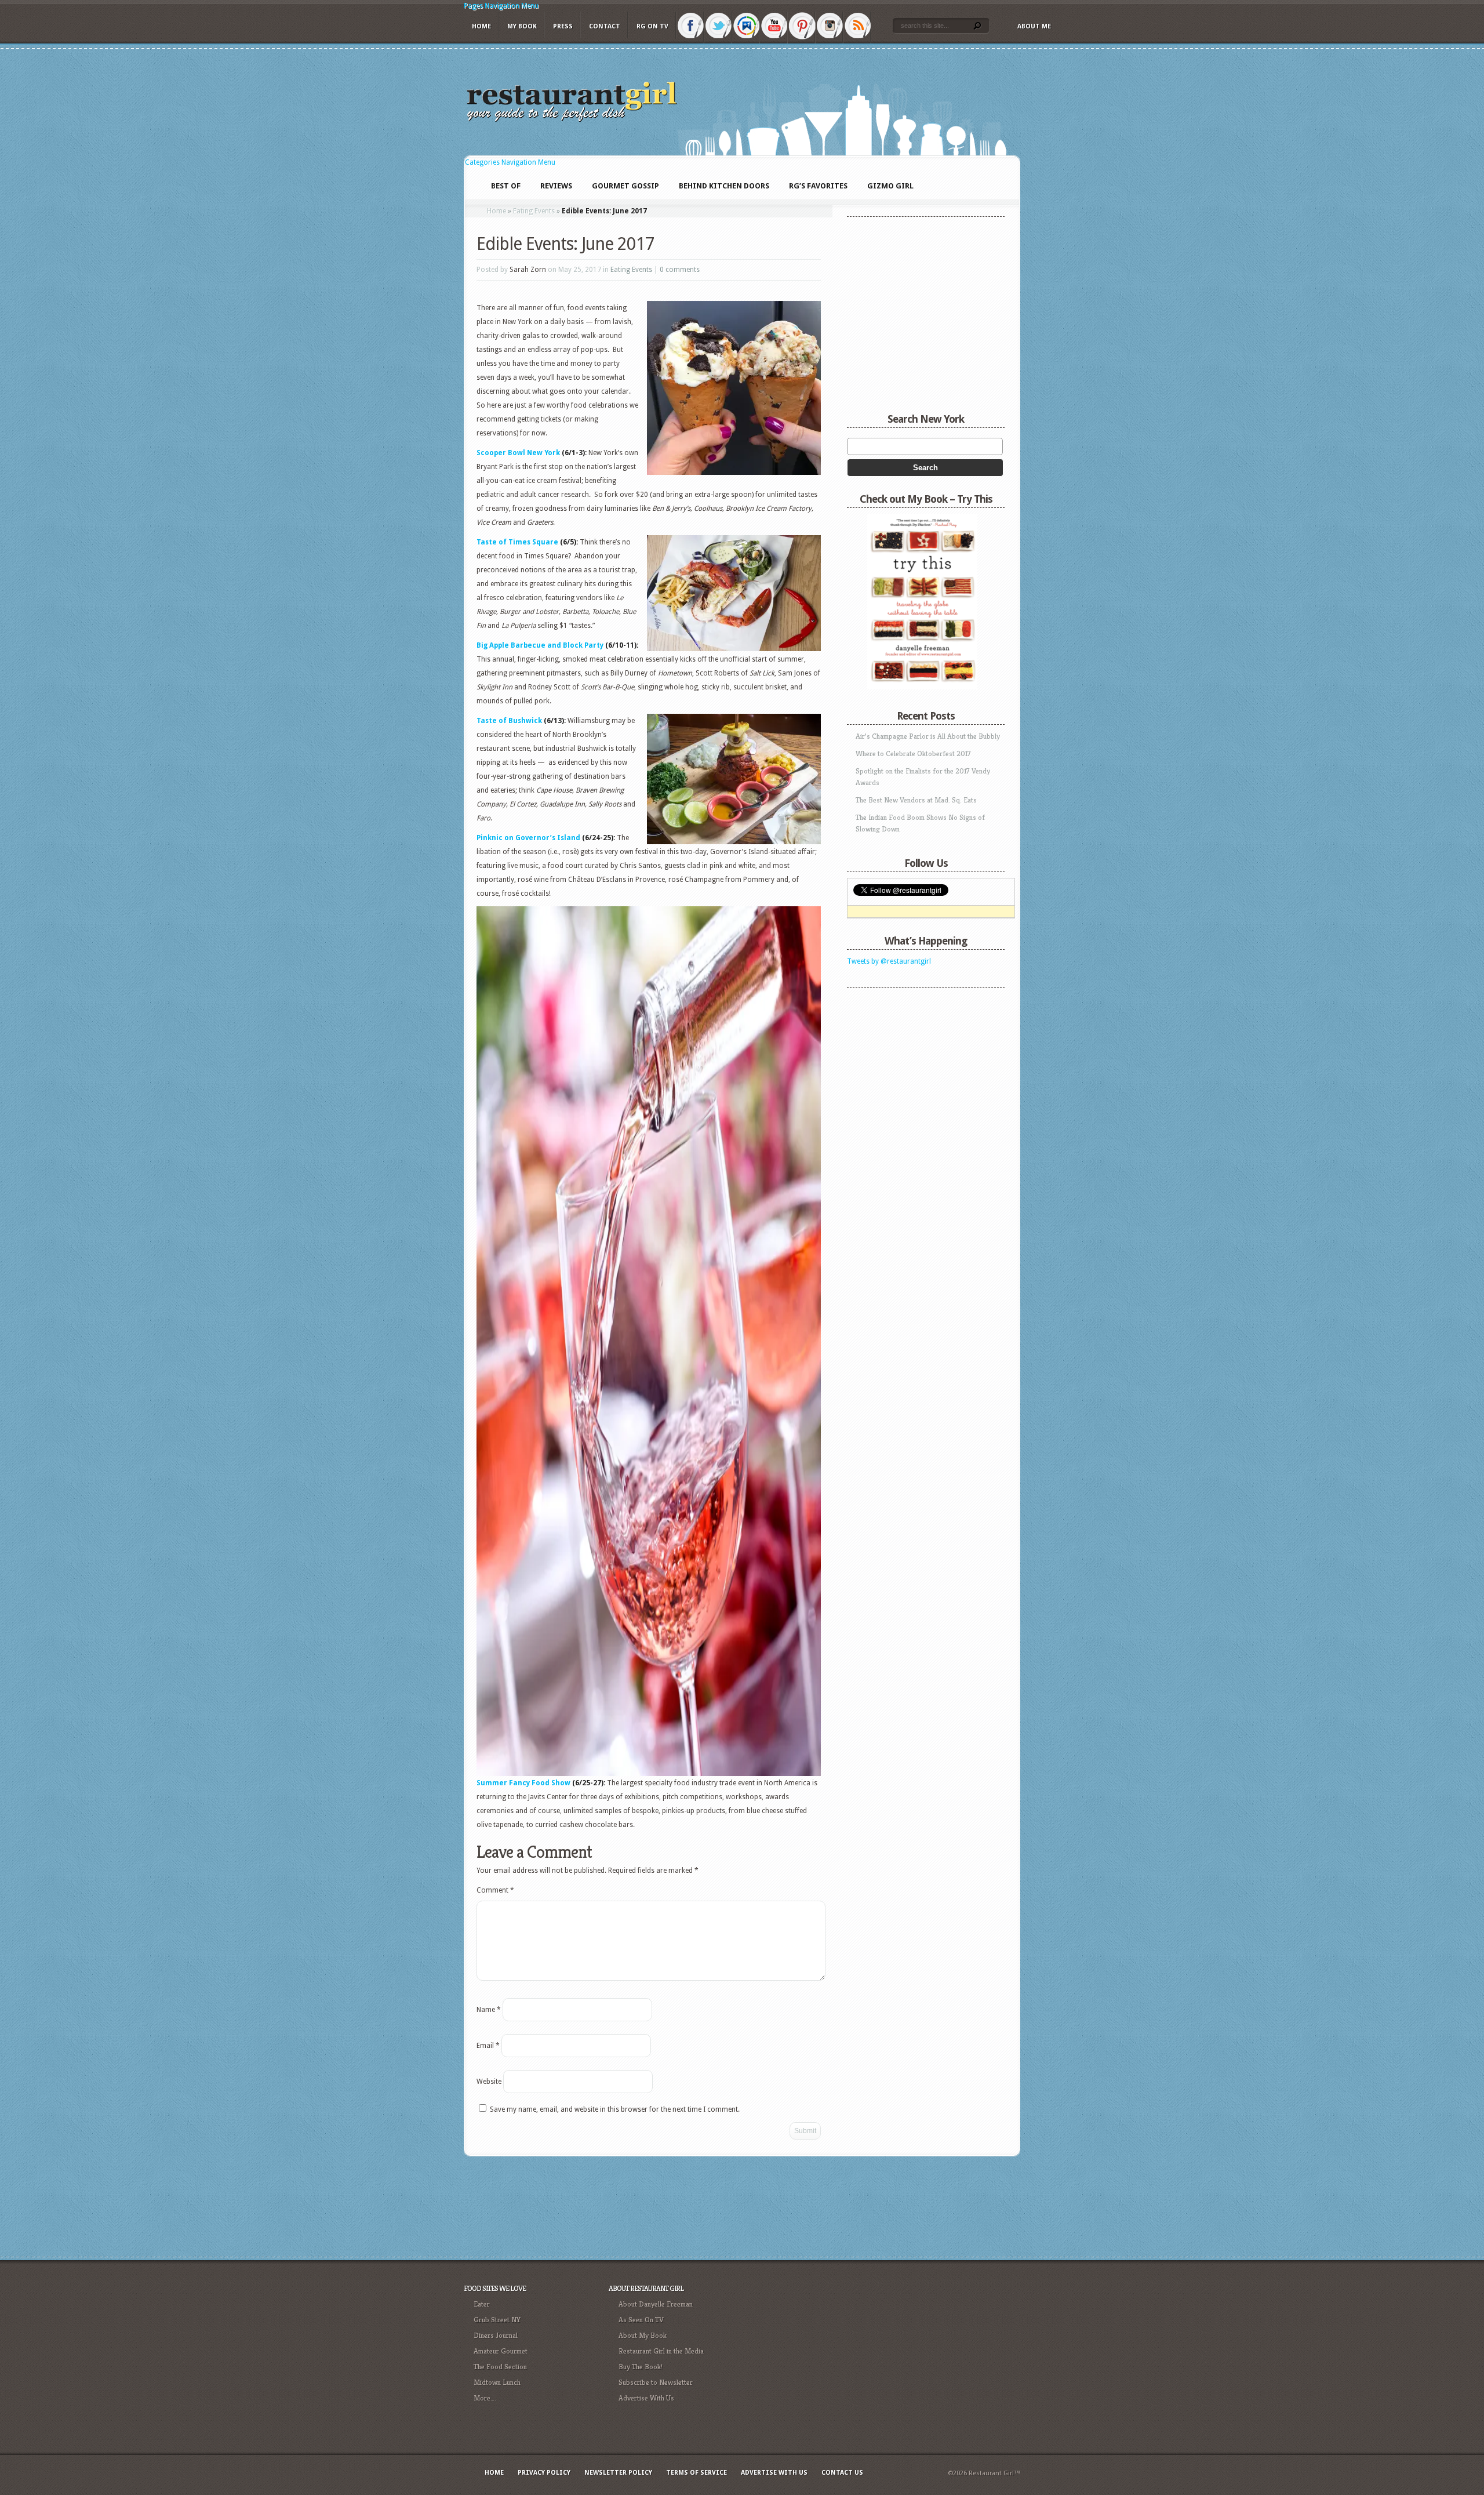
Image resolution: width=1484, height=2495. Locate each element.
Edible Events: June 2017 (565, 244)
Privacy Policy (544, 2473)
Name (489, 2010)
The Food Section (500, 2367)
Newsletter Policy (618, 2473)
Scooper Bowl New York (519, 453)
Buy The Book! (641, 2367)
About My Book (643, 2335)
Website (489, 2082)
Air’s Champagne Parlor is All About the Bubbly (928, 736)
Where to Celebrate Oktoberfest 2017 (913, 753)
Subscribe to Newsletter (656, 2382)
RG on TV (652, 26)
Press (563, 26)
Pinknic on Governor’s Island (528, 838)
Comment (495, 1890)
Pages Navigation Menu (501, 6)
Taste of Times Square (517, 542)
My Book (522, 26)
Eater (482, 2304)
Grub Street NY (497, 2320)
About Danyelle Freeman (656, 2304)
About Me (1034, 26)
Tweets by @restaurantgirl (889, 961)
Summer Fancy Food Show (523, 1783)
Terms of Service (696, 2473)
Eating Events (534, 211)
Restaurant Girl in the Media (661, 2351)
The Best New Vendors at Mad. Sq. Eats (916, 800)
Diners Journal (496, 2335)
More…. (485, 2398)
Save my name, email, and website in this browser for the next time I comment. (615, 2109)
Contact (605, 26)
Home (481, 26)
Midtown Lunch (497, 2382)
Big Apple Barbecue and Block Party (540, 645)
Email (488, 2046)
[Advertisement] (919, 1066)
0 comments (680, 270)
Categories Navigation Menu (510, 162)
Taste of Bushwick (509, 721)
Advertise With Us (646, 2398)
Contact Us (842, 2473)
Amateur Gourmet (501, 2351)
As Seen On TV (641, 2320)
